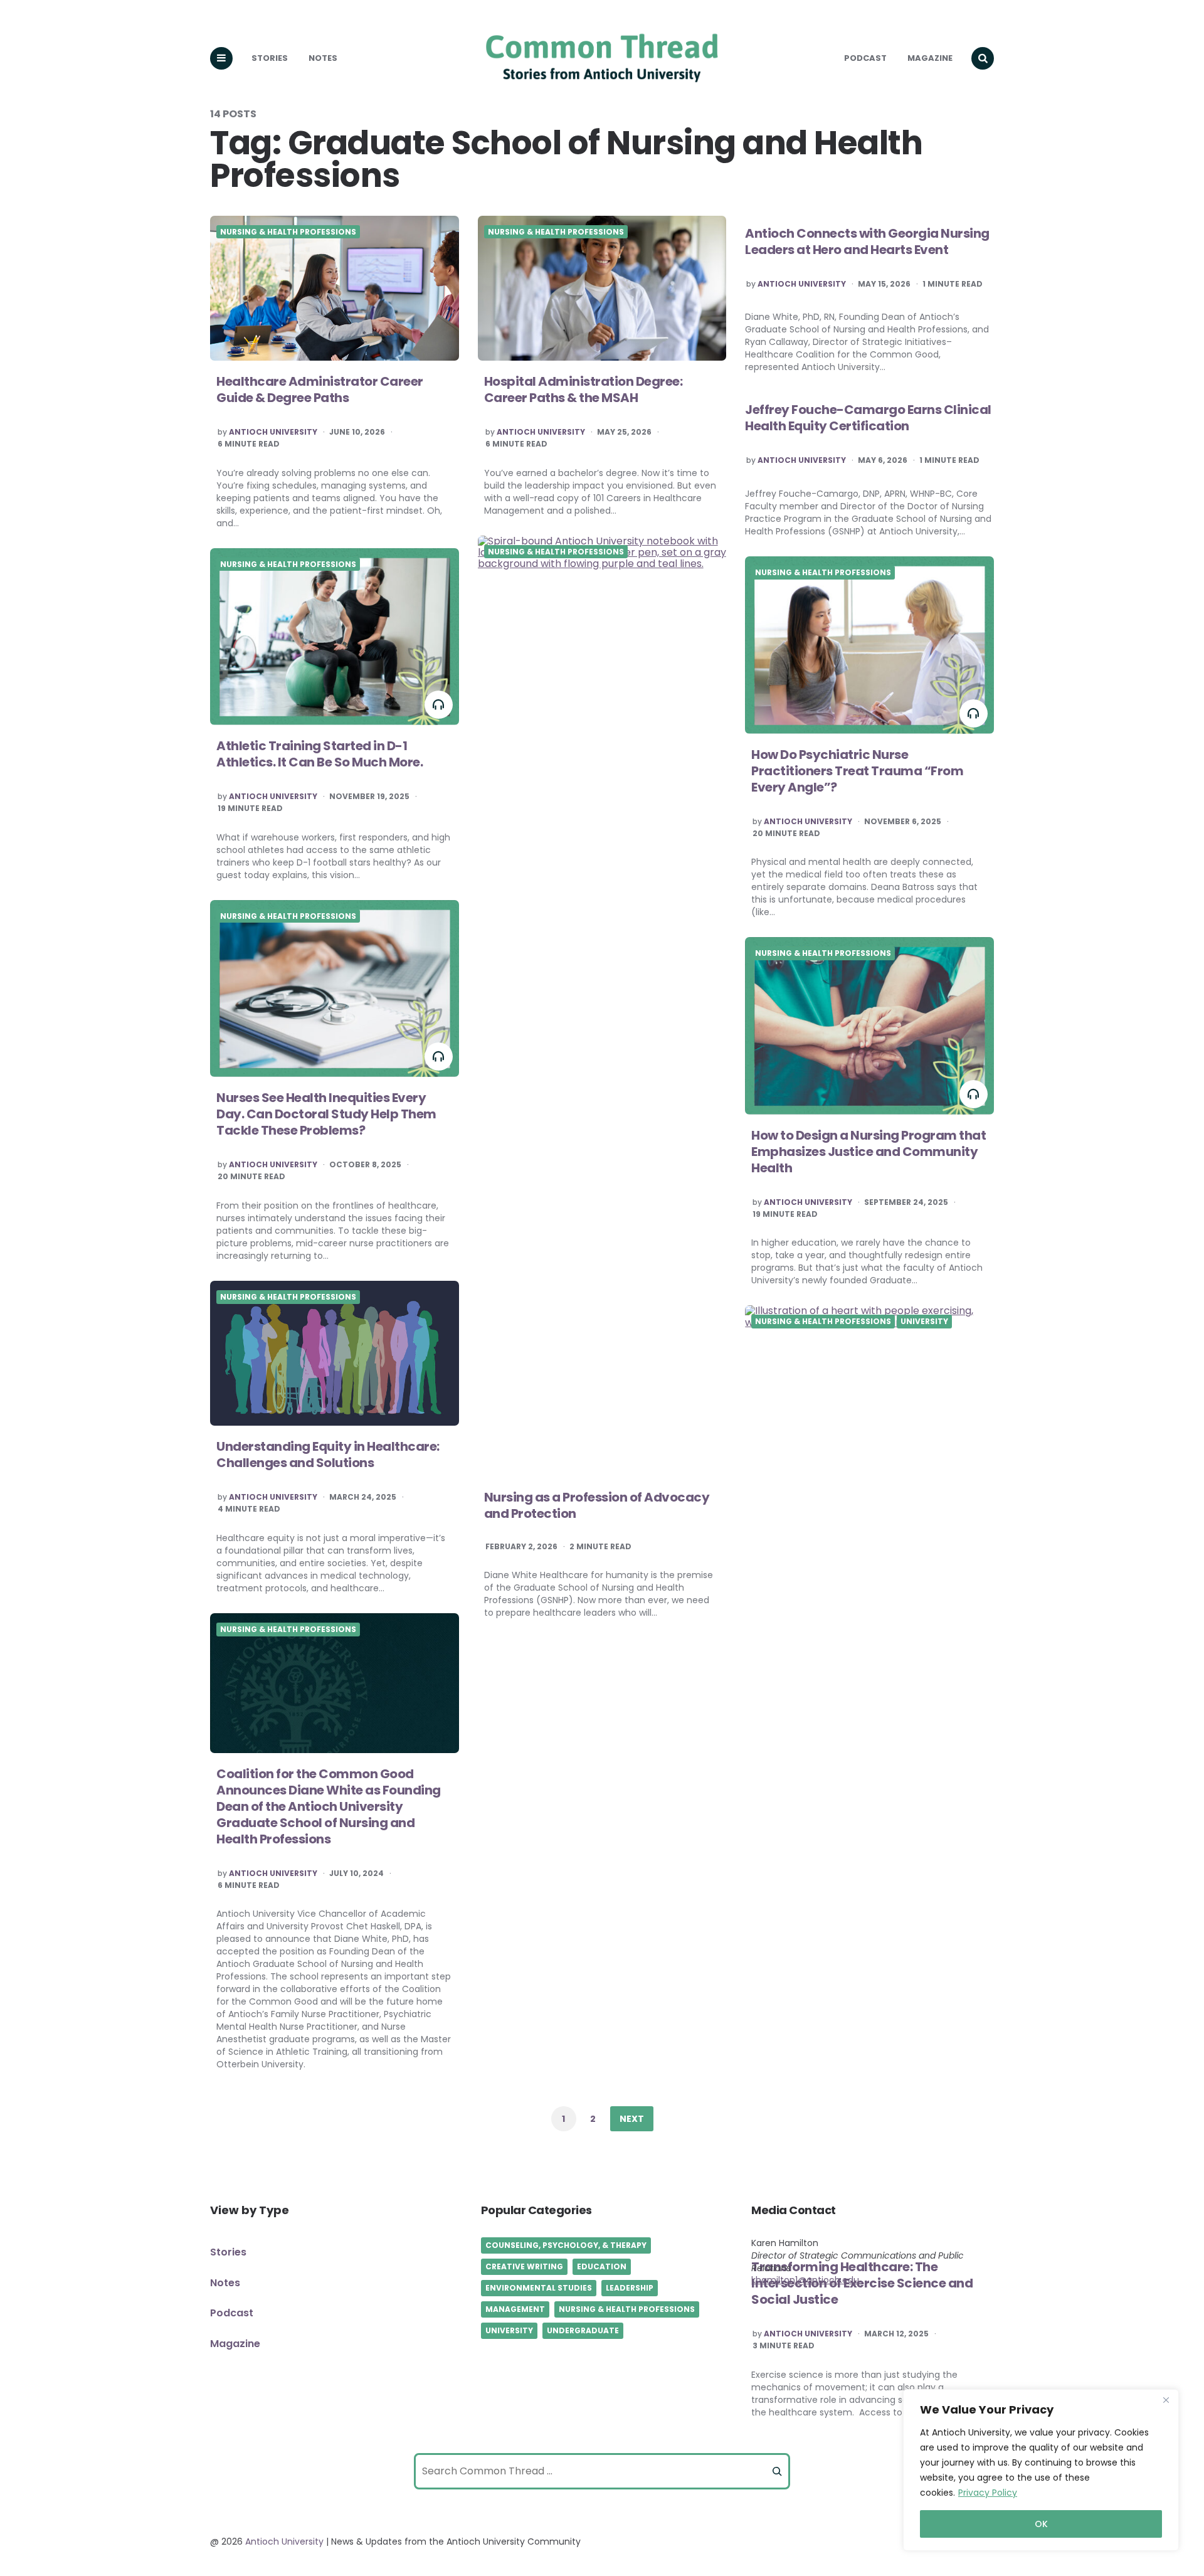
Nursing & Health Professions (288, 232)
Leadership (630, 2288)
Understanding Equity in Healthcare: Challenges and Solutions (328, 1455)
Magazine (930, 58)
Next (632, 2119)
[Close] (1166, 2400)
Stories (270, 58)
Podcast (865, 58)
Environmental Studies (539, 2288)
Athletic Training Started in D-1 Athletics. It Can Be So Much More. (319, 754)
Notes (323, 58)
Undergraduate (583, 2330)
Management (515, 2309)
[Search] (777, 2471)
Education (602, 2266)
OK (1041, 2524)
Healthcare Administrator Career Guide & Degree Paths (320, 390)
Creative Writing (524, 2266)
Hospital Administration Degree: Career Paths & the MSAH (584, 390)
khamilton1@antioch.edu (805, 2280)
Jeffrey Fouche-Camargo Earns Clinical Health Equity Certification (868, 418)
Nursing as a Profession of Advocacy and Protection (597, 1505)
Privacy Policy (988, 2493)
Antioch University (273, 432)
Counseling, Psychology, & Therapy (566, 2245)
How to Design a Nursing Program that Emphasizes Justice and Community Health (869, 1152)
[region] (1041, 2470)
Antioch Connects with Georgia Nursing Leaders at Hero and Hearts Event (867, 241)
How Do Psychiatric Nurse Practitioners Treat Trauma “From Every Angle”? (857, 771)
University (924, 1322)
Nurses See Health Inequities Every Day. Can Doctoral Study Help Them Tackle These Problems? (326, 1114)
